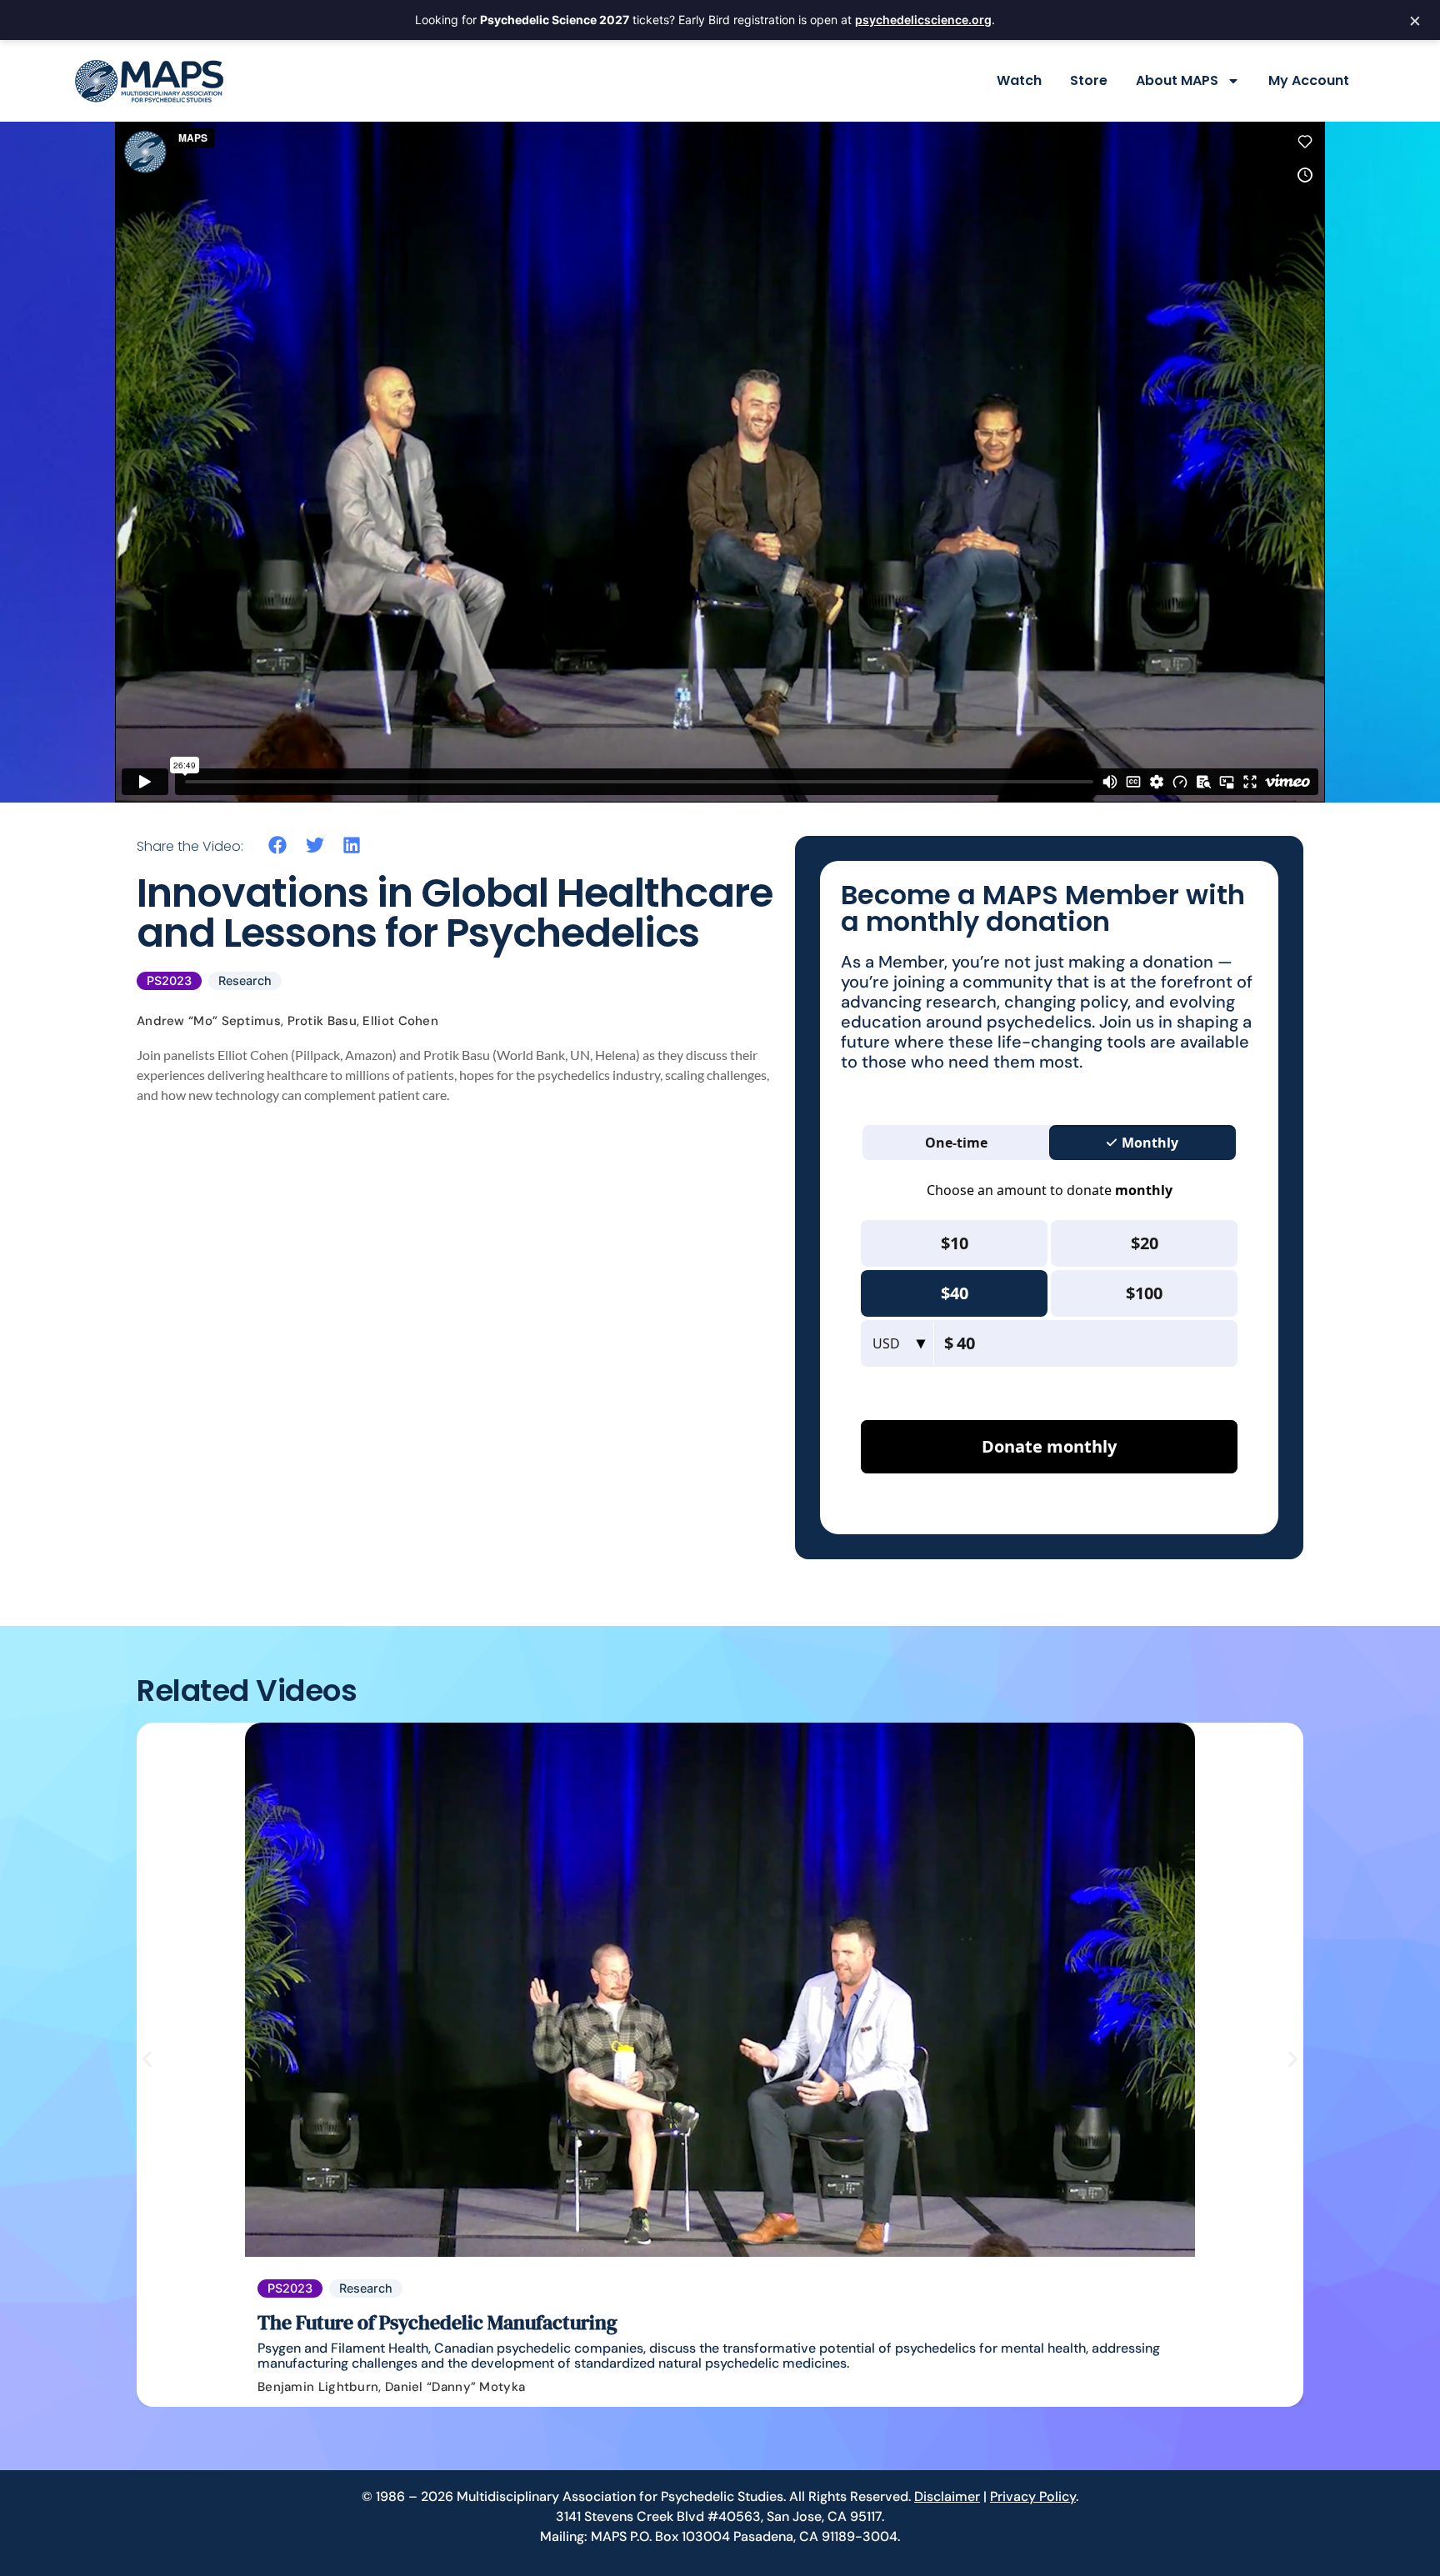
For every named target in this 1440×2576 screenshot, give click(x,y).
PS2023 (169, 980)
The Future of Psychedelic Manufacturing (437, 2322)
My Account (1309, 80)
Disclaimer (947, 2496)
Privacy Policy (1033, 2496)
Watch (1019, 80)
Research (245, 980)
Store (1089, 80)
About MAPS (1177, 80)
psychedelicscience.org (923, 20)
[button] (278, 845)
